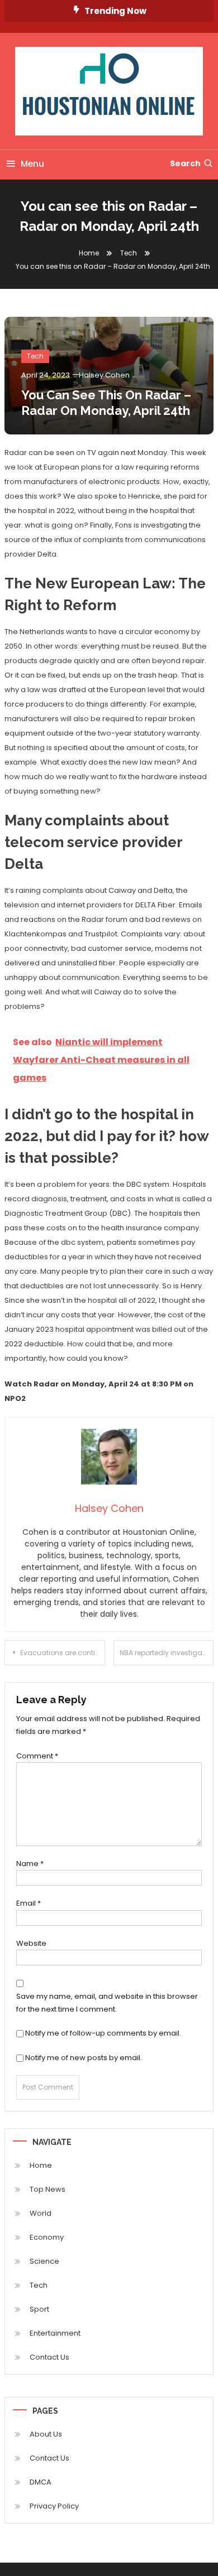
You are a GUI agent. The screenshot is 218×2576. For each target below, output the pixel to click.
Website (31, 1943)
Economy (47, 2237)
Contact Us (49, 2357)
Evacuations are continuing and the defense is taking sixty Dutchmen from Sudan (63, 1653)
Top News (48, 2189)
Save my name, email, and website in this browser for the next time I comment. (107, 2003)
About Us (46, 2434)
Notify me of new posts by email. (84, 2058)
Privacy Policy (54, 2506)
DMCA (41, 2482)
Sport (39, 2309)
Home (41, 2165)
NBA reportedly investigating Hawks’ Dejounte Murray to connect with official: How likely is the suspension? (167, 1653)
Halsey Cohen (104, 375)
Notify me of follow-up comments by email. (103, 2033)
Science (44, 2261)
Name (30, 1864)
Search (185, 163)
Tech (35, 356)
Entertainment (55, 2333)
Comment (37, 1756)
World (41, 2213)
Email (29, 1903)
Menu (32, 164)
